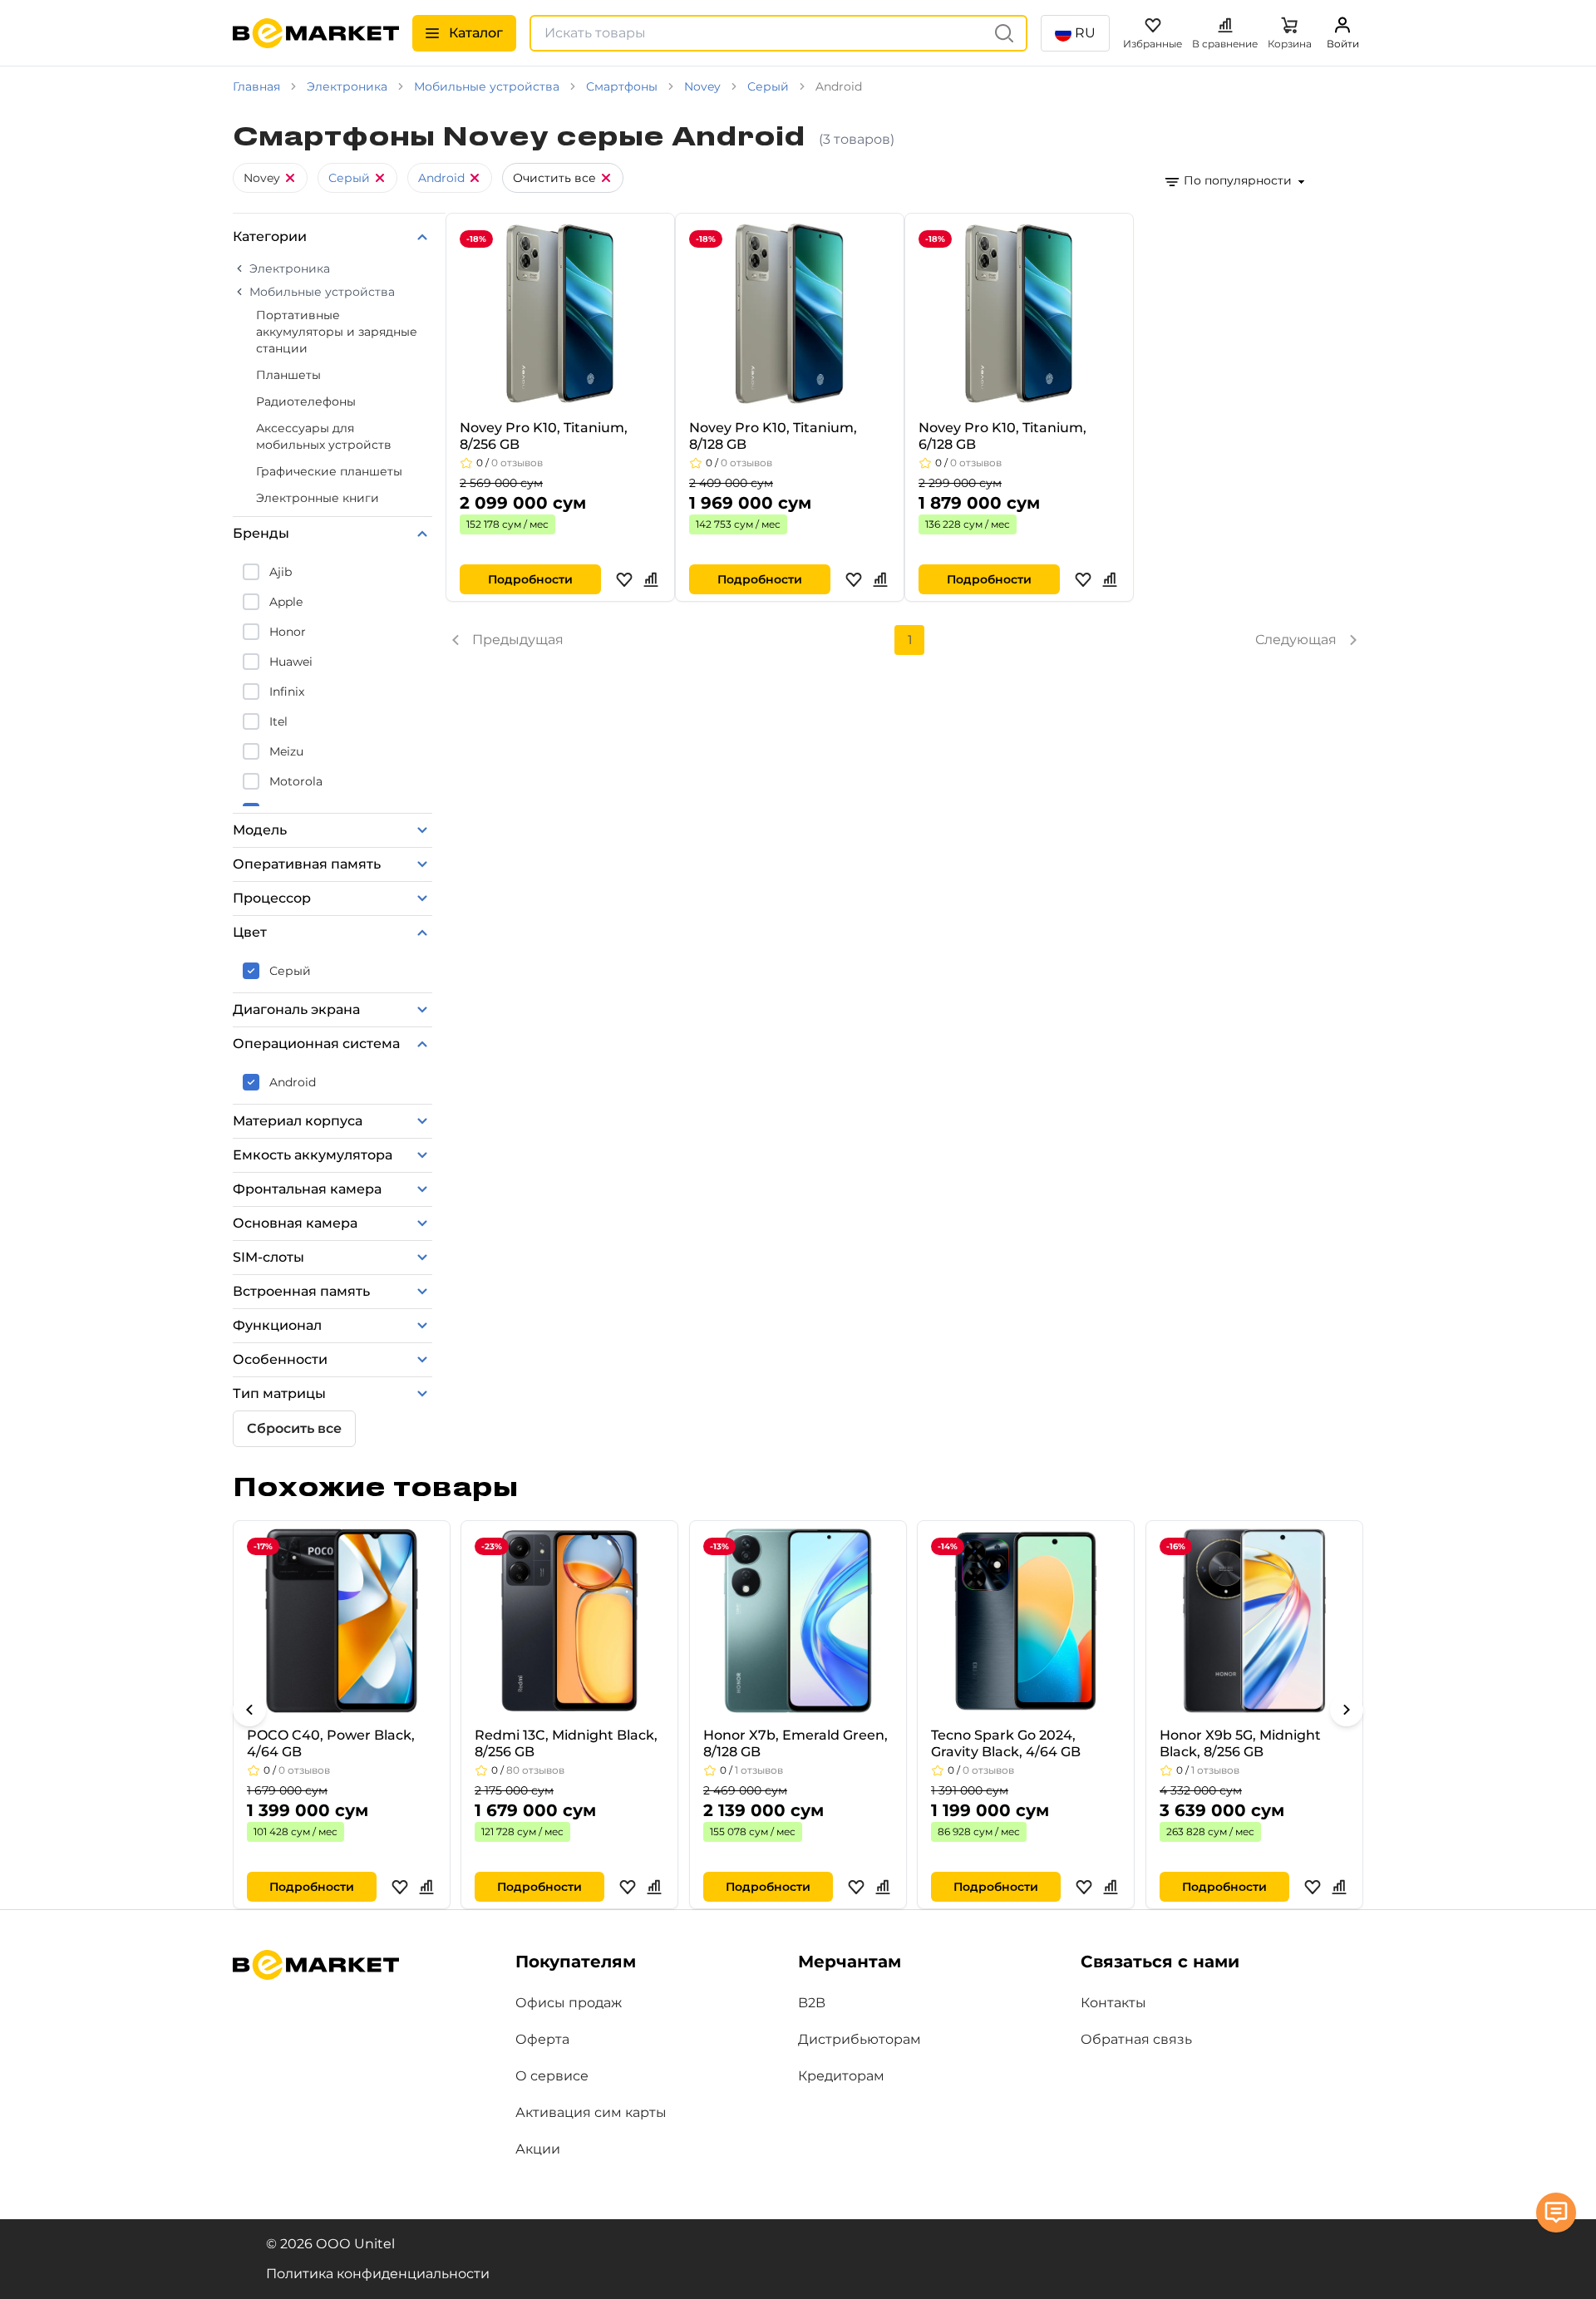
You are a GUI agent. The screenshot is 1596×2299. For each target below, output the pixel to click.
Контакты (1113, 2003)
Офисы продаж (569, 2003)
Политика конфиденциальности (378, 2274)
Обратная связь (1136, 2039)
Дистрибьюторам (860, 2039)
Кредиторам (841, 2076)
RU (1085, 33)
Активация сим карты (591, 2112)
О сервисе (552, 2076)
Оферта (542, 2039)
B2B (812, 2003)
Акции (538, 2149)
